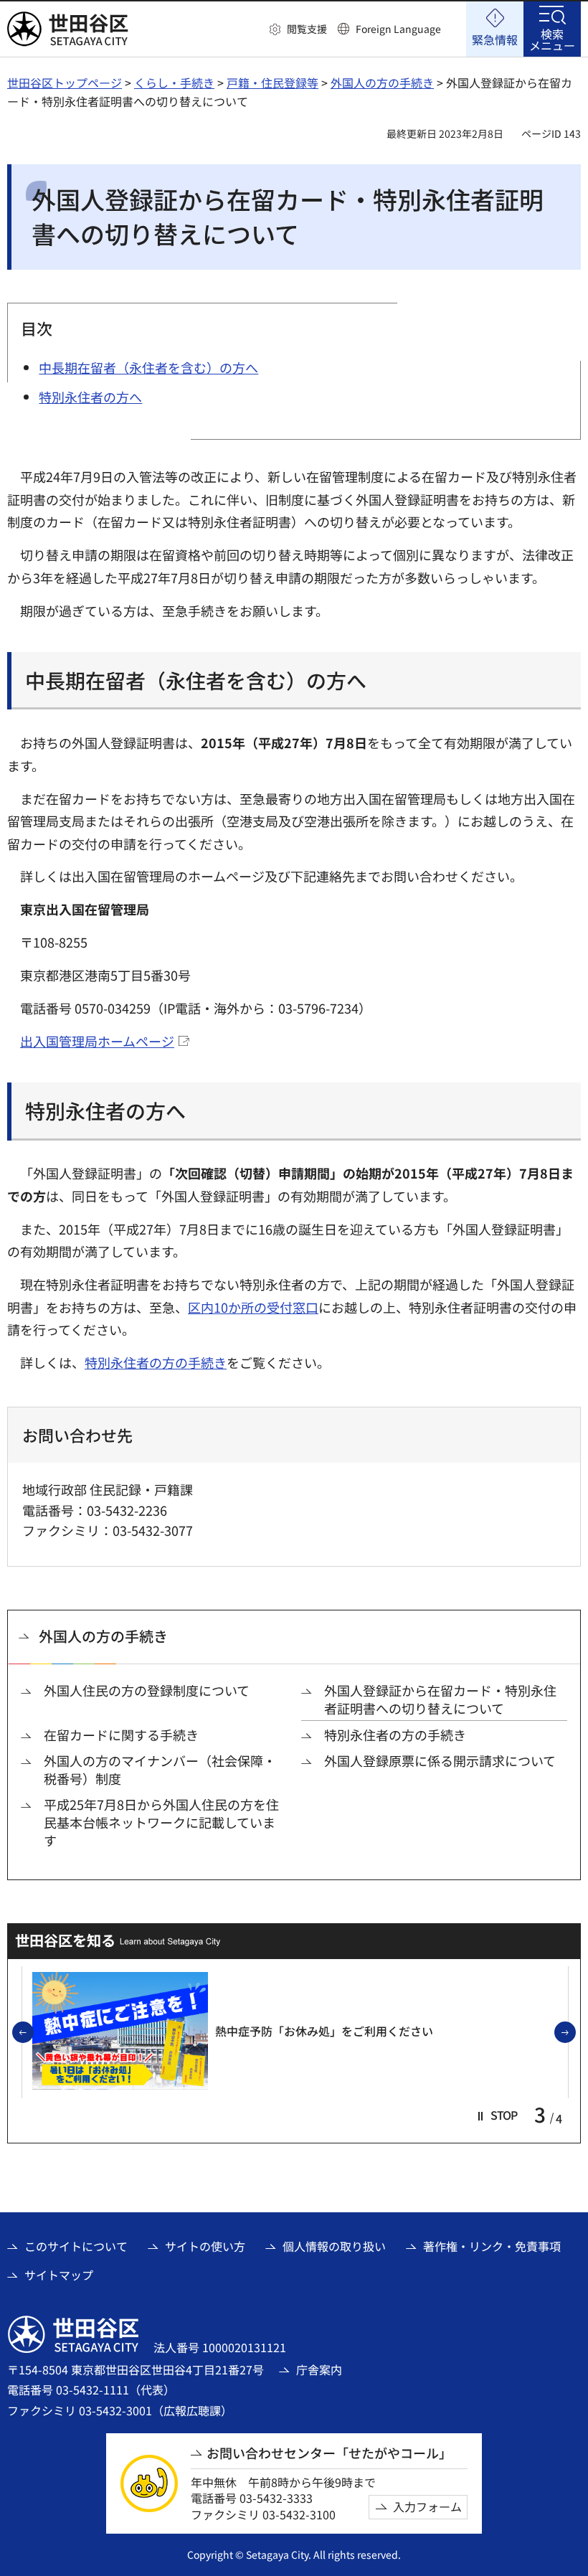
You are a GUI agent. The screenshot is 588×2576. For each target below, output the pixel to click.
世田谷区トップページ (65, 82)
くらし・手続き (174, 82)
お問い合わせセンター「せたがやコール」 (329, 2453)
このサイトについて (76, 2246)
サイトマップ (59, 2275)
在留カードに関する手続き (121, 1735)
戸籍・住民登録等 (272, 82)
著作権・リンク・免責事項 (492, 2246)
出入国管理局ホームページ (97, 1041)
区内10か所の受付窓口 (253, 1307)
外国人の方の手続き (382, 82)
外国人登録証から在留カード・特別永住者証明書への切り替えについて (440, 1699)
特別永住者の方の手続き (156, 1362)
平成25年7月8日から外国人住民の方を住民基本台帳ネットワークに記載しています (161, 1822)
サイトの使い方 (205, 2246)
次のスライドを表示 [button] (575, 2033)
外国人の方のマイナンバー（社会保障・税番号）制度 (160, 1770)
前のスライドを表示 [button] (33, 2033)
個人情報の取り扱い (334, 2246)
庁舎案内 (319, 2369)
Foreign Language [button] (398, 29)
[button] (298, 29)
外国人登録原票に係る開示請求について (440, 1761)
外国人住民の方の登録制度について (147, 1690)
